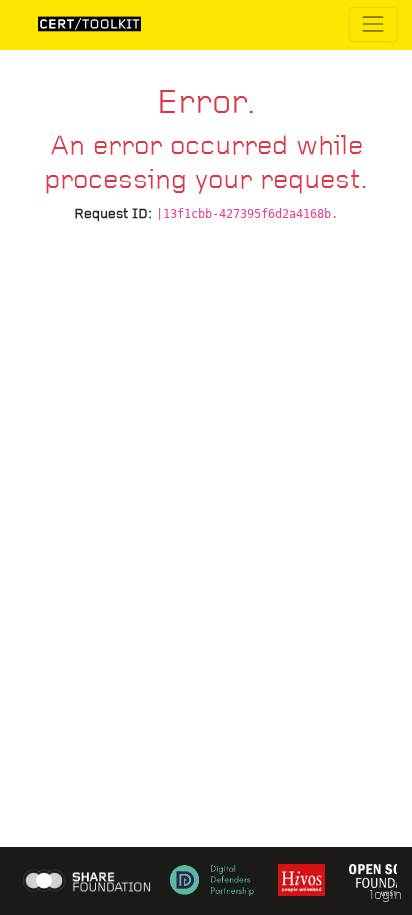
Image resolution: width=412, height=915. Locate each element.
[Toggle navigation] (373, 24)
